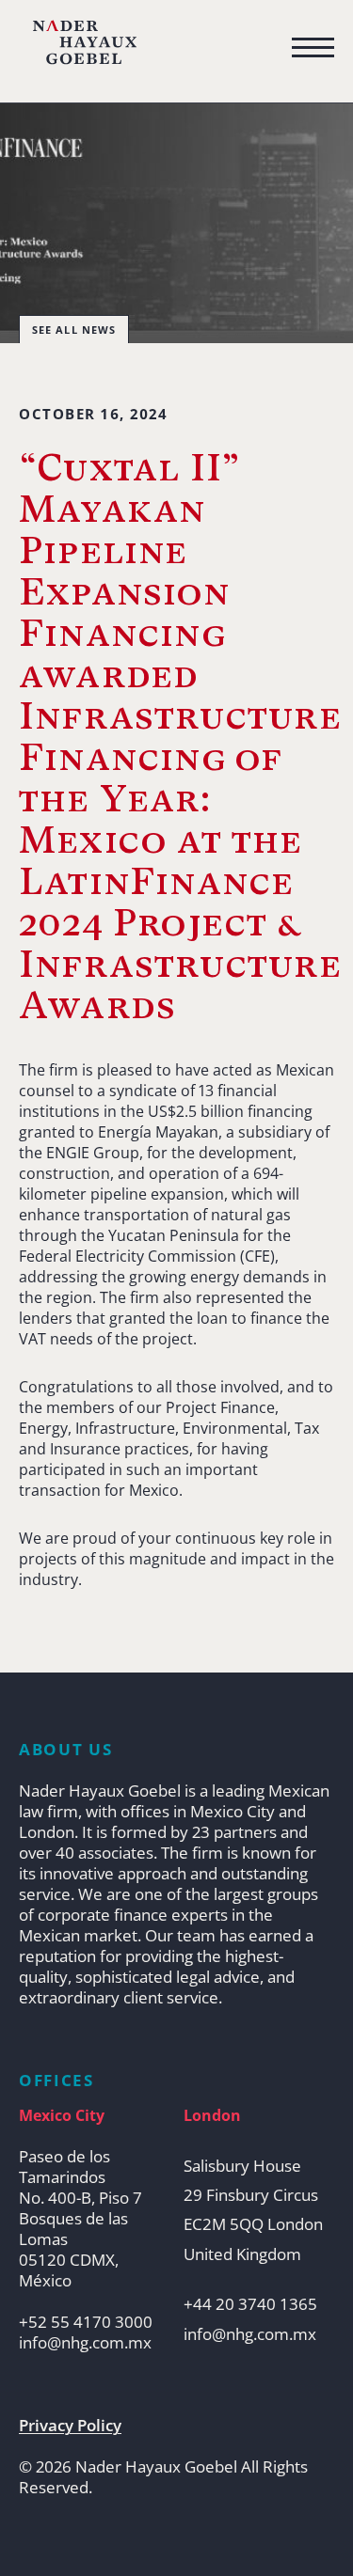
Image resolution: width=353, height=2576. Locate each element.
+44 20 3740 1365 (250, 2304)
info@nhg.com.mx (85, 2343)
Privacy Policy (70, 2426)
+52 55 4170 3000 (86, 2322)
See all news (74, 330)
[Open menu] (313, 48)
